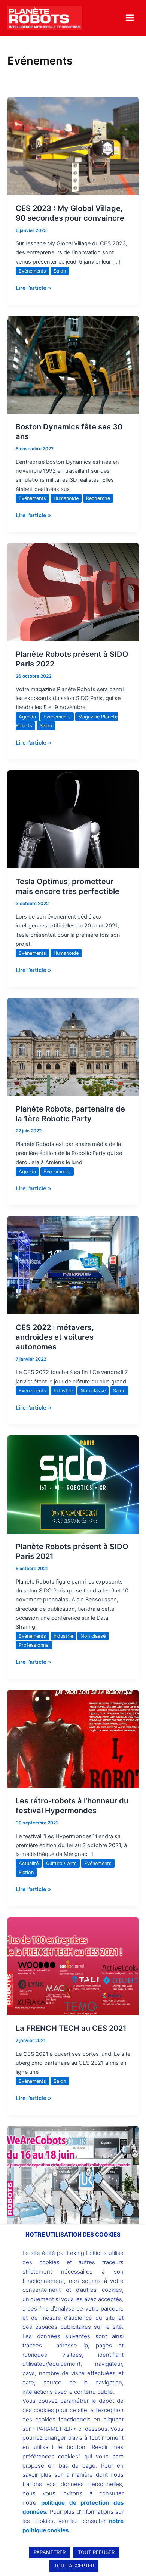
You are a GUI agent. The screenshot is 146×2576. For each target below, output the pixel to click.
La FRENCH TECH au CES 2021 (71, 2028)
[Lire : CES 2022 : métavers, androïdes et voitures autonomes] (73, 1265)
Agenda (27, 717)
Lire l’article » (34, 287)
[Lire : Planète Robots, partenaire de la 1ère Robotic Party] (73, 1047)
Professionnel (34, 1645)
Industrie (63, 1391)
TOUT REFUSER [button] (96, 2552)
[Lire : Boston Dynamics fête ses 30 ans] (73, 364)
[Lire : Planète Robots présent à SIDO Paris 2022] (73, 592)
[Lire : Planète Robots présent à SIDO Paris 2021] (73, 1484)
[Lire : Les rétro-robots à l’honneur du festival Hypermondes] (73, 1738)
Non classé (93, 1391)
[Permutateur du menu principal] (130, 18)
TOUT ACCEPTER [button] (74, 2566)
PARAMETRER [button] (50, 2552)
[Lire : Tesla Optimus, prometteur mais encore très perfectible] (73, 819)
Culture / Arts (61, 1863)
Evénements (32, 271)
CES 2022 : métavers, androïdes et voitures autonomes (55, 1337)
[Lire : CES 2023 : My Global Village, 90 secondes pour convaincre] (73, 146)
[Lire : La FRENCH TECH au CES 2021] (73, 1966)
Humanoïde (66, 498)
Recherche (98, 498)
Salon (60, 271)
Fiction (26, 1872)
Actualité (29, 1863)
